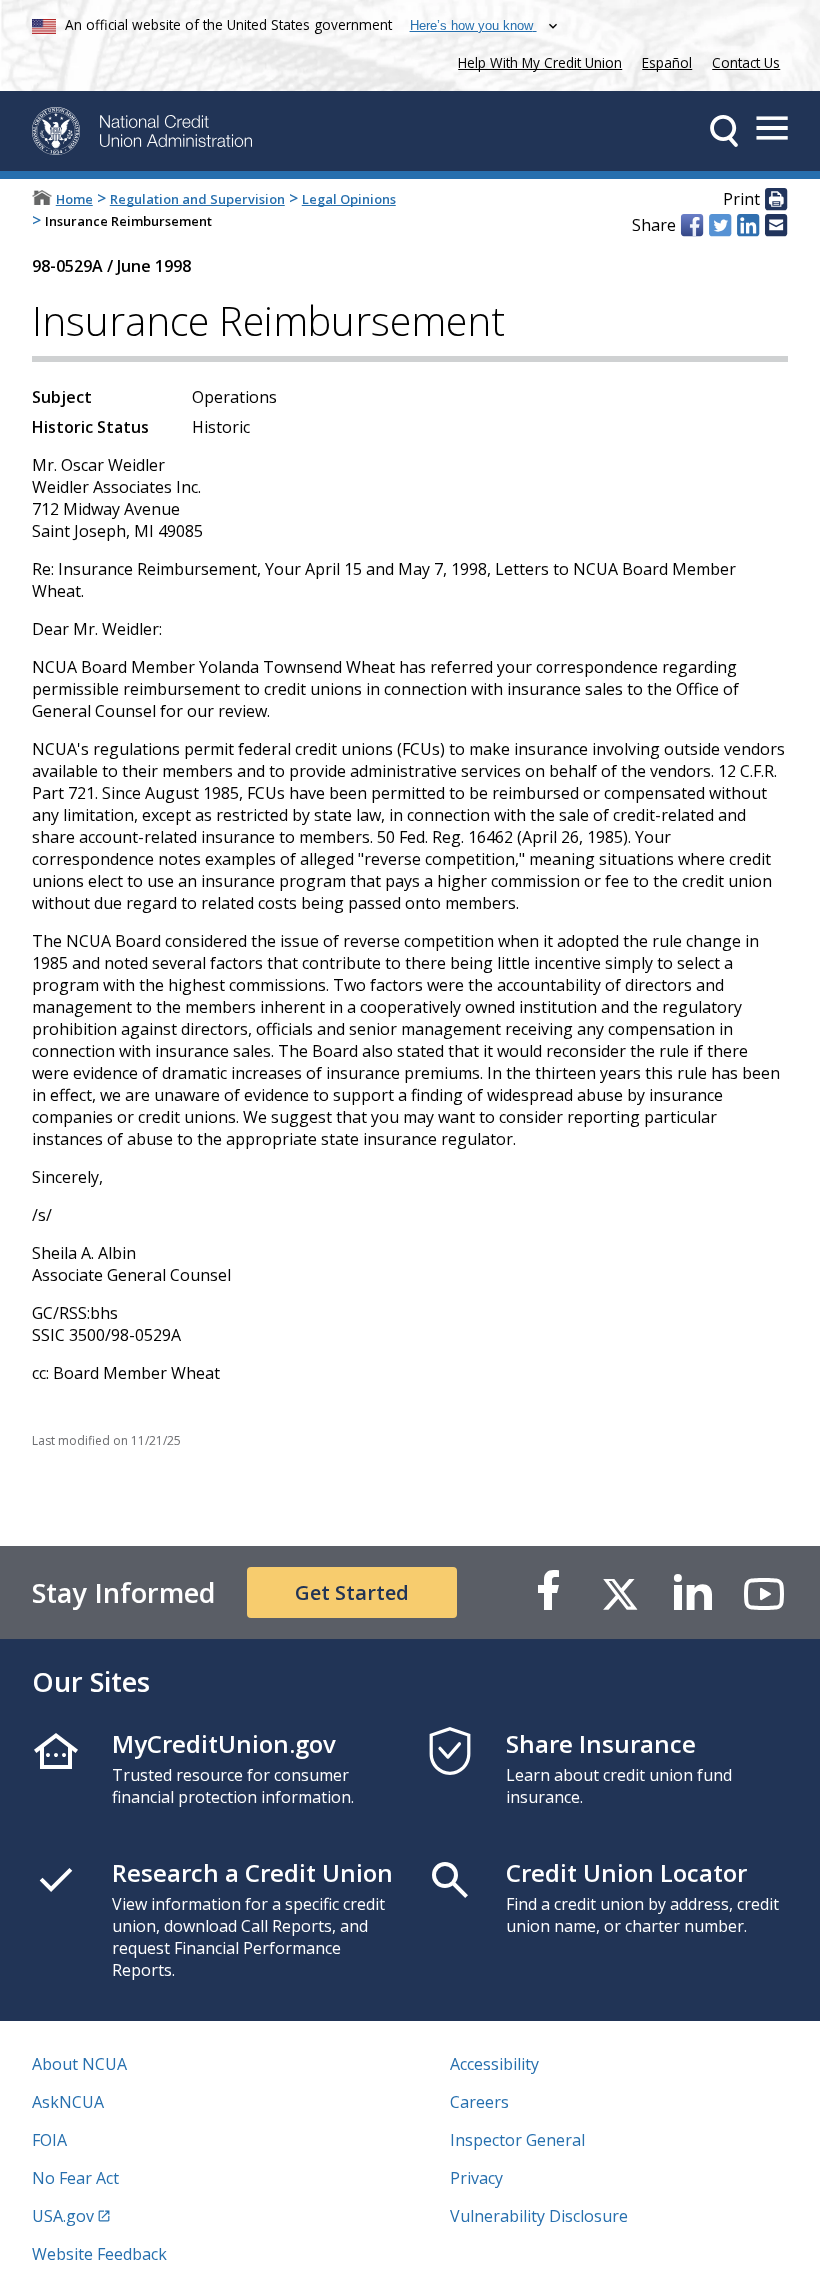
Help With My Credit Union (536, 60)
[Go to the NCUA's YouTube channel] (764, 1592)
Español (667, 62)
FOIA (49, 2140)
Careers (479, 2102)
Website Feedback (99, 2254)
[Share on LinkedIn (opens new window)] (748, 225)
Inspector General (517, 2140)
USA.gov (63, 2216)
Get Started (352, 1592)
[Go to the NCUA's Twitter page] (620, 1592)
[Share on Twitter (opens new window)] (720, 225)
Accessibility (494, 2064)
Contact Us (746, 62)
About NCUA (79, 2064)
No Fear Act (75, 2178)
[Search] (724, 131)
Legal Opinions (349, 199)
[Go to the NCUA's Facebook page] (548, 1592)
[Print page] (776, 200)
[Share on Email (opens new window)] (776, 225)
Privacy (476, 2178)
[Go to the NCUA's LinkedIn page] (692, 1592)
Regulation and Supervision (197, 199)
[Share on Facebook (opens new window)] (692, 225)
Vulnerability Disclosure (539, 2216)
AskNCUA (68, 2102)
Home (74, 199)
